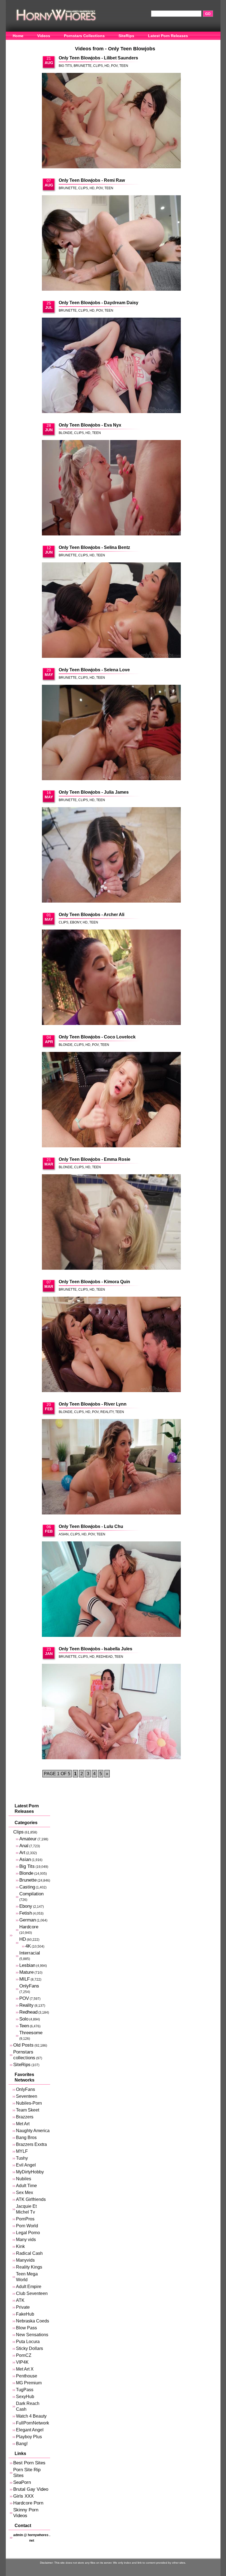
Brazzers (25, 2117)
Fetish (26, 1913)
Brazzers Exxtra (31, 2144)
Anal (24, 1846)
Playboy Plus (29, 2437)
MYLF (22, 2151)
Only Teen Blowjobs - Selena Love (94, 670)
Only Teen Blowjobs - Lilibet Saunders (98, 58)
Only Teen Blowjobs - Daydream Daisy (99, 303)
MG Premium (29, 2383)
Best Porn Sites (29, 2463)
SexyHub (25, 2397)
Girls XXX (23, 2496)
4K (28, 1946)
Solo (24, 2019)
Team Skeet (28, 2110)
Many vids (26, 2240)
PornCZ (24, 2355)
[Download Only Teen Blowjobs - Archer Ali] (111, 978)
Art (22, 1853)
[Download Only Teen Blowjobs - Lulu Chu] (111, 1590)
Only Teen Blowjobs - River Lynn (93, 1404)
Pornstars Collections (84, 36)
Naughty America (33, 2131)
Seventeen (27, 2096)
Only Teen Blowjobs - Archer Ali (92, 915)
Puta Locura (28, 2342)
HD (107, 66)
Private (23, 2307)
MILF (25, 1979)
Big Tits (65, 66)
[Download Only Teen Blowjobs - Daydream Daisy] (111, 366)
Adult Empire (29, 2287)
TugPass (25, 2390)
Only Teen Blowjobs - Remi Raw (92, 180)
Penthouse (27, 2376)
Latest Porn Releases (168, 36)
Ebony (76, 922)
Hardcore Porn (28, 2503)
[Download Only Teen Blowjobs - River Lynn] (111, 1467)
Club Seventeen (32, 2293)
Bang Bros (26, 2137)
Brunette (83, 66)
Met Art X (25, 2369)
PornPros (25, 2219)
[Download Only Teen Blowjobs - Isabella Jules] (111, 1712)
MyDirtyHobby (30, 2172)
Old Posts (23, 2045)
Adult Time (26, 2186)
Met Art (23, 2124)
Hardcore (29, 1927)
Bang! (22, 2444)
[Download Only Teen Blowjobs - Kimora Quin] (111, 1345)
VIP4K (22, 2362)
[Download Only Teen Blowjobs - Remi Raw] (111, 243)
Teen (124, 66)
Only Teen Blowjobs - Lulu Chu (91, 1526)
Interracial (30, 1953)
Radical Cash (29, 2253)
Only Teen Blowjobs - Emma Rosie (95, 1159)
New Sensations (32, 2335)
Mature (26, 1972)
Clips (98, 66)
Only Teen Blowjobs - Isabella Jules (95, 1649)
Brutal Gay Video (31, 2489)
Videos (44, 36)
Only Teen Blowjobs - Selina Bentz (94, 547)
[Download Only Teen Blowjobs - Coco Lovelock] (111, 1100)
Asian (64, 1534)
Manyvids (25, 2260)
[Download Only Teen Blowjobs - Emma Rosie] (111, 1222)
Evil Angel (26, 2165)
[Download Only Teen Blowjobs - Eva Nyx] (111, 488)
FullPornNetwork (33, 2423)
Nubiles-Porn (29, 2103)
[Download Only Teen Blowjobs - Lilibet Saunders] (111, 121)
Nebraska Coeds (33, 2321)
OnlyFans (22, 44)
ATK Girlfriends (31, 2199)
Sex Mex (25, 2193)
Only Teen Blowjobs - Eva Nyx (90, 425)
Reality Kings (29, 2267)
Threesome (31, 2033)
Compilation (31, 1894)
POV (114, 66)
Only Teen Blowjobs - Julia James (94, 792)
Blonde (66, 433)
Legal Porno (28, 2233)
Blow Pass (26, 2328)
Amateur (28, 1839)
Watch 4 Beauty (31, 2416)
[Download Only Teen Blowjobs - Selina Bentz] (111, 611)
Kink (20, 2246)
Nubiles (24, 2179)
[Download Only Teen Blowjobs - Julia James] (111, 855)
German (28, 1920)
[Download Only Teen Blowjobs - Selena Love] (111, 733)
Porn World (27, 2226)
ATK (20, 2300)
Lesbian (27, 1965)
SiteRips (126, 36)
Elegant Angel (30, 2430)
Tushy (22, 2158)
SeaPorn (22, 2482)
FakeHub (25, 2314)
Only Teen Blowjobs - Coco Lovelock (97, 1037)
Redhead (104, 1657)
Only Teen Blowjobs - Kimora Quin (94, 1282)
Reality (107, 1412)
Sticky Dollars (29, 2348)
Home (18, 36)
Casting (27, 1887)
